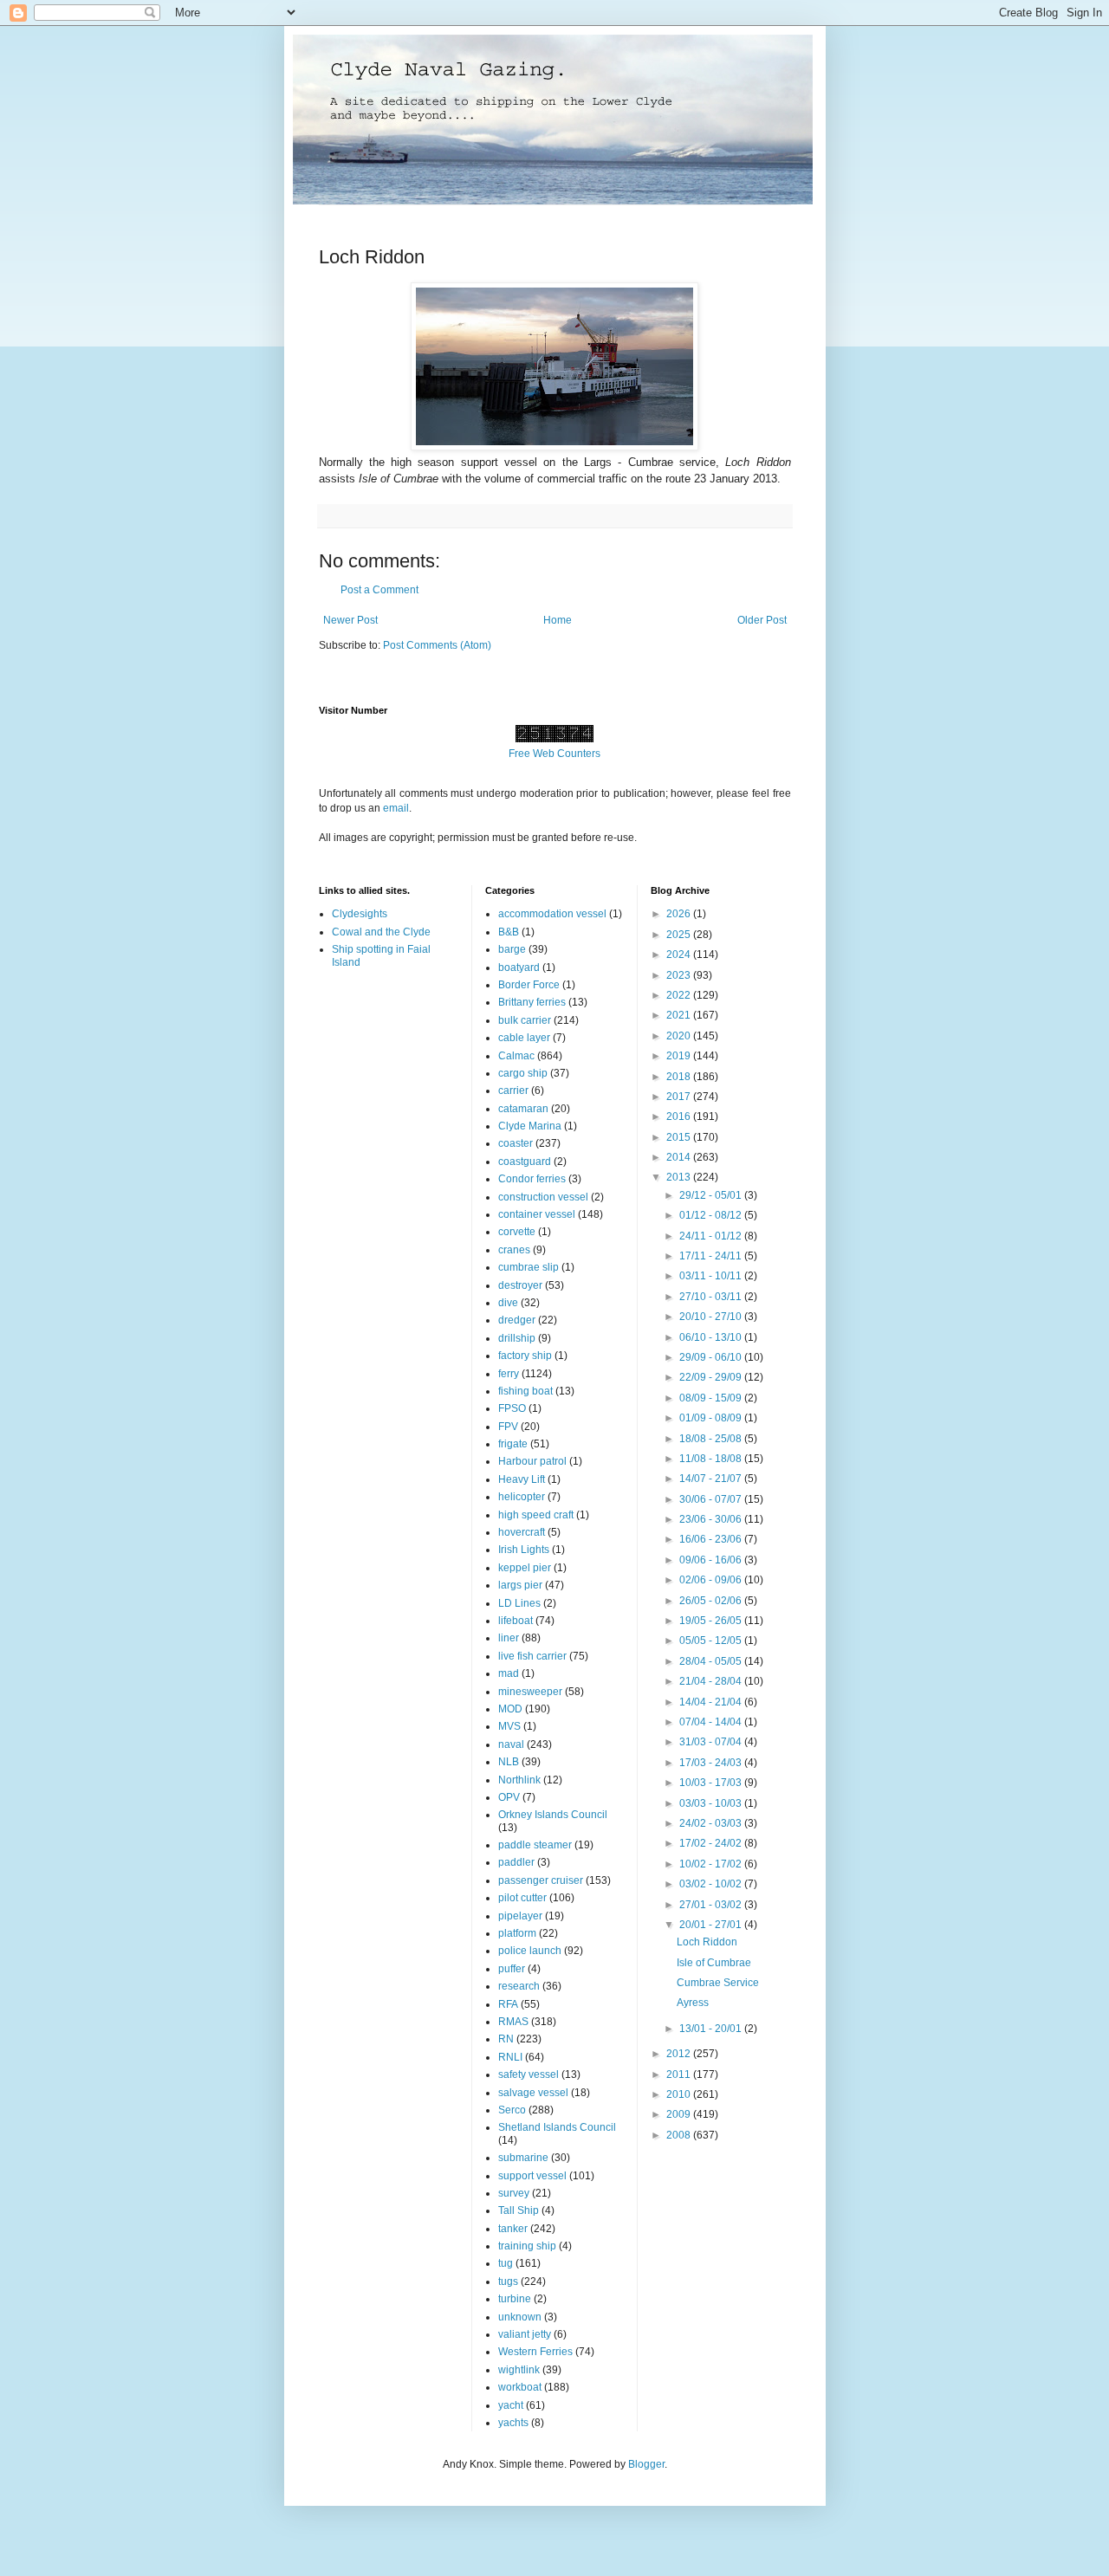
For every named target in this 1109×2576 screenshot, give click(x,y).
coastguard (525, 1162)
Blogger (646, 2464)
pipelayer (520, 1916)
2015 (680, 1137)
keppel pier (525, 1568)
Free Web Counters (554, 754)
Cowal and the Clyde (381, 932)
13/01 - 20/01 (712, 2029)
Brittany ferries (532, 1002)
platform (517, 1933)
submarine (523, 2158)
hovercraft (522, 1532)
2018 (680, 1077)
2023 (680, 975)
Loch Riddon (707, 1942)
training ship (527, 2246)
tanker (513, 2229)
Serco (512, 2110)
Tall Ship (519, 2210)
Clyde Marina (530, 1126)
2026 (680, 914)
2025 (680, 935)
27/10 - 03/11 (712, 1297)
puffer (512, 1969)
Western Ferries (535, 2352)
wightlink (519, 2370)
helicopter (522, 1497)
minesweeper (530, 1692)
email (396, 808)
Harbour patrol (532, 1461)
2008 (680, 2135)
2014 (680, 1157)
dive (508, 1303)
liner (509, 1638)
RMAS (513, 2022)
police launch (530, 1951)
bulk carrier (525, 1020)
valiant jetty (525, 2334)
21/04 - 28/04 (712, 1681)
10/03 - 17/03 (712, 1783)
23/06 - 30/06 (712, 1519)
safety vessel (529, 2074)
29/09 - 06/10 (712, 1357)
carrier (513, 1091)
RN (506, 2039)
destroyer (520, 1285)
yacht (511, 2405)
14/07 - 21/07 (712, 1479)
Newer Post (350, 620)
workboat (520, 2387)
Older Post (762, 620)
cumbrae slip (529, 1267)
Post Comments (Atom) (437, 645)
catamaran (523, 1109)
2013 (680, 1177)
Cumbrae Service (718, 1983)
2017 (680, 1097)
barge (512, 949)
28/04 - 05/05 (712, 1661)
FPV (508, 1427)
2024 (680, 955)
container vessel (537, 1214)
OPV (509, 1797)
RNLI (510, 2057)
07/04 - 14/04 (712, 1722)
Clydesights (360, 914)
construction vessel (543, 1197)
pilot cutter (522, 1898)
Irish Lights (524, 1550)
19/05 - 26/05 (712, 1621)
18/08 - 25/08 (712, 1439)
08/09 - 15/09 (712, 1398)
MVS (509, 1726)
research (519, 1986)
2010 (680, 2094)
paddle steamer (535, 1845)
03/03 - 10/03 (712, 1803)
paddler (516, 1862)
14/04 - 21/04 (712, 1702)
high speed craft (536, 1515)
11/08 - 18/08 (712, 1459)
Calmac (516, 1056)
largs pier (520, 1585)
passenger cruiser (541, 1880)
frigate (513, 1444)
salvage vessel (533, 2093)
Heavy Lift (522, 1479)
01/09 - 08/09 (712, 1418)
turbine (515, 2299)
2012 (680, 2054)
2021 (680, 1015)
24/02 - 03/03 (712, 1823)
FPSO (512, 1408)
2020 (680, 1036)
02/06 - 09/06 (712, 1580)
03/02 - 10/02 (712, 1884)
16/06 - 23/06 (712, 1539)
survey (514, 2193)
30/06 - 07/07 (712, 1499)
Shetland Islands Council (557, 2127)
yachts (513, 2423)
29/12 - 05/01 (712, 1195)
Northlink (519, 1780)
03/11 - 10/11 (712, 1276)
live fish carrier (532, 1656)
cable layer (524, 1038)
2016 (680, 1116)
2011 (680, 2074)
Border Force (529, 985)
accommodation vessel (552, 914)
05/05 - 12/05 (712, 1641)
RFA (508, 2004)
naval (511, 1744)
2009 (680, 2114)
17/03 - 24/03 (712, 1763)
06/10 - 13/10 (712, 1337)
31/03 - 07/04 (712, 1742)
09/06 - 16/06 (712, 1560)
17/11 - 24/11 (712, 1256)
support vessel (532, 2176)
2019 (680, 1056)
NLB (509, 1762)
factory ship (525, 1356)
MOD (510, 1709)
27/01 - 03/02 (712, 1905)
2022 (680, 995)
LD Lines (519, 1603)
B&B (509, 932)
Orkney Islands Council (553, 1815)
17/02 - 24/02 (712, 1843)
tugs (508, 2282)
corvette (517, 1232)
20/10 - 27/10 (712, 1317)
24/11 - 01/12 (712, 1236)
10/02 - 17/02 (712, 1864)
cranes (514, 1250)
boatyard (519, 968)
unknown (520, 2317)
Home (558, 620)
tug (506, 2263)
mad (509, 1673)
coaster (516, 1143)
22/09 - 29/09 (712, 1377)
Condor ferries (532, 1179)
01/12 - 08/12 (712, 1215)
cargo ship (523, 1073)
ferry (509, 1374)
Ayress (693, 2003)
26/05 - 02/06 (712, 1601)
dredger (517, 1320)
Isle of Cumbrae (714, 1963)
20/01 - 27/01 (712, 1925)
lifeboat (516, 1621)
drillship (517, 1338)
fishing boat (525, 1391)
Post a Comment (379, 590)
